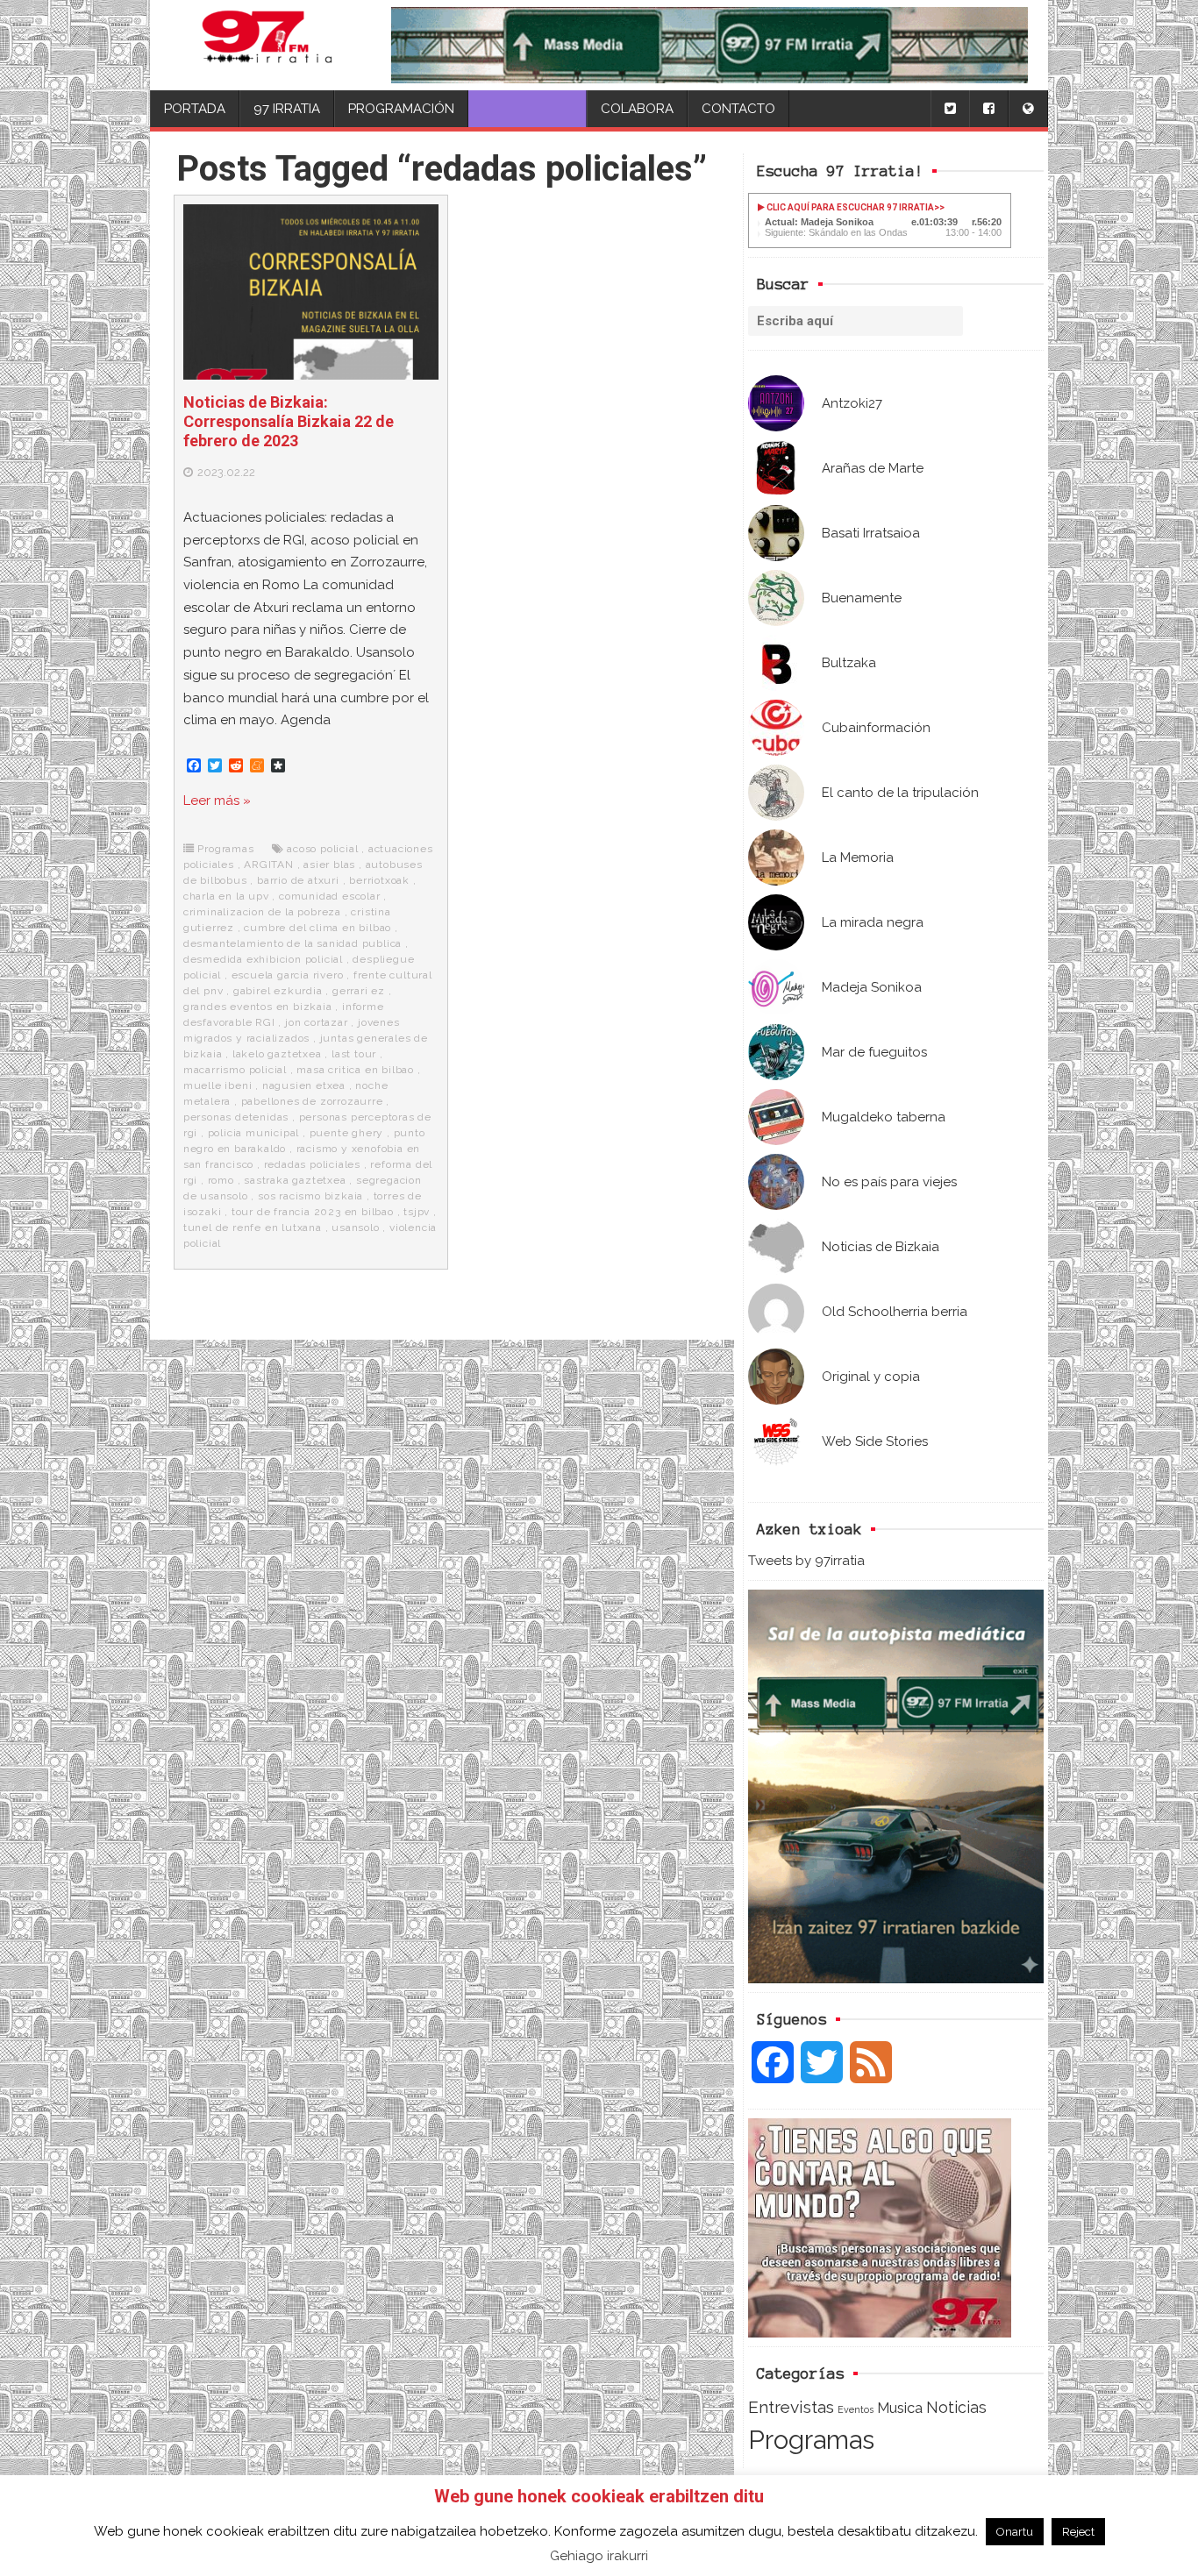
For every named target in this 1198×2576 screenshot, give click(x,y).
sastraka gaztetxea (295, 1180)
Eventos (856, 2409)
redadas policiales (312, 1164)
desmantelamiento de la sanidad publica (292, 943)
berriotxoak (379, 880)
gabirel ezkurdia (278, 991)
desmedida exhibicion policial (263, 959)
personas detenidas (236, 1117)
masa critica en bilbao (355, 1070)
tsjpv (417, 1212)
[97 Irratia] (267, 45)
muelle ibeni (218, 1085)
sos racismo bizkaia (310, 1196)
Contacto (738, 109)
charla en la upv (226, 896)
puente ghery (347, 1133)
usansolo (355, 1228)
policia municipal (254, 1133)
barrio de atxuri (298, 880)
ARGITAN (269, 865)
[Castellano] (1028, 109)
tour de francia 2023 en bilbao (313, 1212)
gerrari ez (359, 991)
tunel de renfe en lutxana (253, 1228)
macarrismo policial (235, 1070)
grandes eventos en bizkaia (258, 1007)
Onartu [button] (1015, 2532)
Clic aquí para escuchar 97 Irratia (849, 207)
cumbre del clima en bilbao (317, 928)
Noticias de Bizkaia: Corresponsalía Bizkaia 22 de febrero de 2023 (289, 421)
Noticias (956, 2407)
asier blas (329, 865)
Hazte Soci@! (528, 109)
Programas (811, 2440)
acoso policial (322, 849)
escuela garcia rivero (288, 975)
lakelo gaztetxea (277, 1054)
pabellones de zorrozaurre (312, 1101)
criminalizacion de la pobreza (262, 912)
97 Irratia (287, 109)
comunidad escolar (330, 896)
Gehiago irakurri (599, 2556)
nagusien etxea (304, 1085)
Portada (195, 109)
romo (221, 1180)
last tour (354, 1054)
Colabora (637, 109)
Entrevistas (791, 2407)
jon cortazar (317, 1022)
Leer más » (217, 801)
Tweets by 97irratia (806, 1561)
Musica (900, 2408)
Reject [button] (1078, 2532)
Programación (401, 109)
